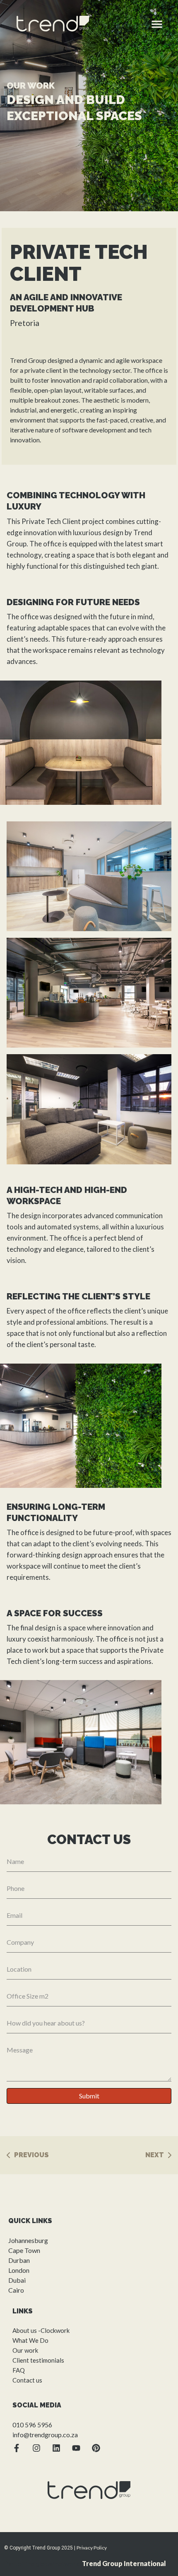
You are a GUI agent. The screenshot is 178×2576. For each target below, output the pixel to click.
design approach (87, 1555)
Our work (25, 2350)
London (19, 2270)
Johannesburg (28, 2240)
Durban (19, 2260)
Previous (31, 2155)
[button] (157, 24)
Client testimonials (38, 2360)
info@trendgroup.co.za (45, 2435)
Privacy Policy (92, 2548)
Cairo (16, 2290)
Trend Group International (124, 2563)
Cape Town (24, 2250)
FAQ (19, 2370)
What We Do (30, 2340)
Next (155, 2155)
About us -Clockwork (41, 2330)
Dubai (17, 2280)
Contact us (27, 2380)
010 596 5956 (32, 2425)
